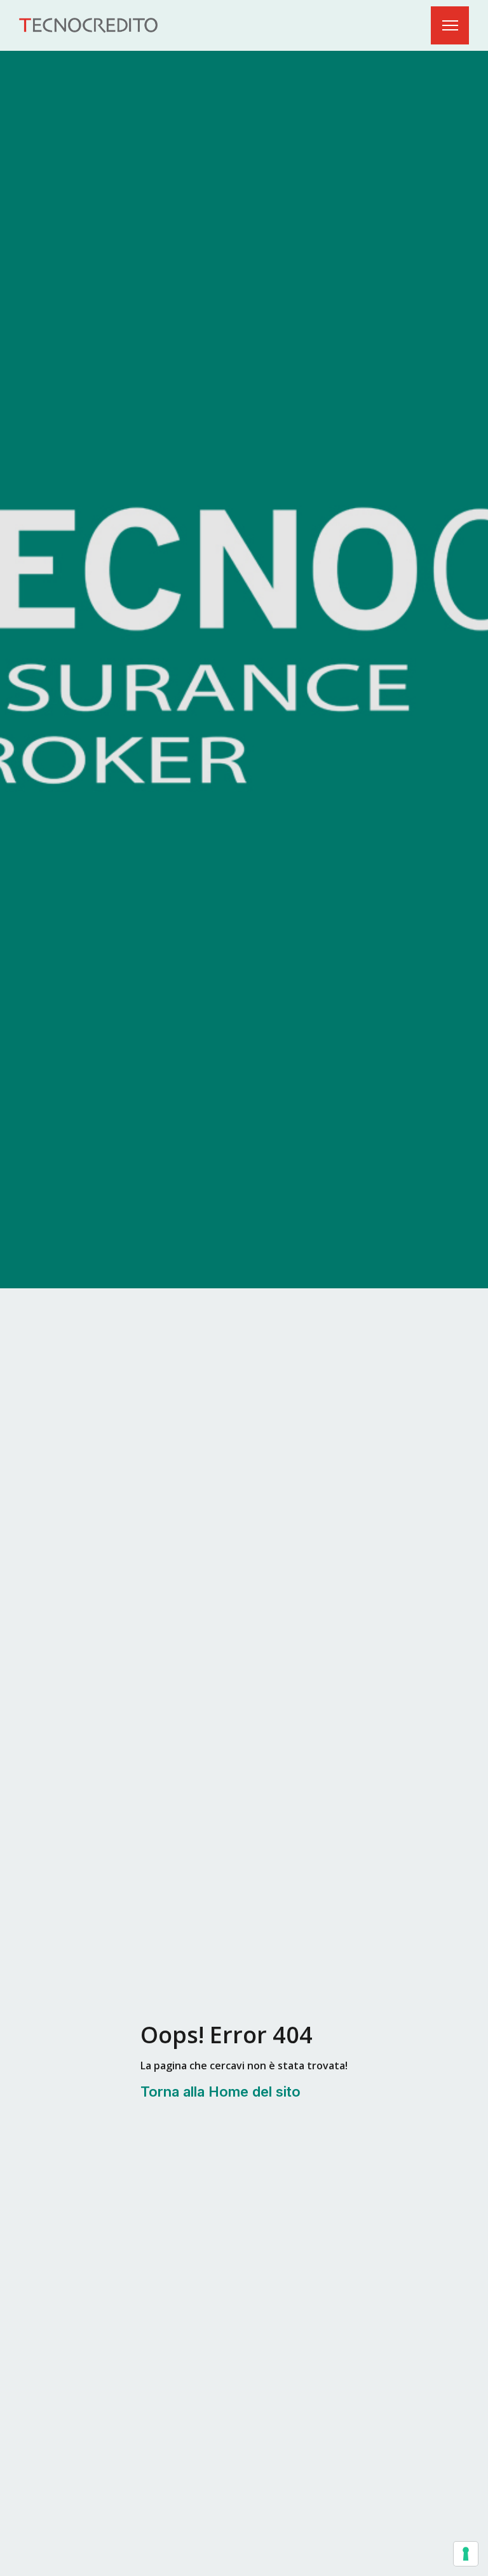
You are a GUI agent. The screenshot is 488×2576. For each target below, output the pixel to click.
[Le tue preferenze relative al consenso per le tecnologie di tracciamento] (466, 2554)
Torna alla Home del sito (220, 2092)
